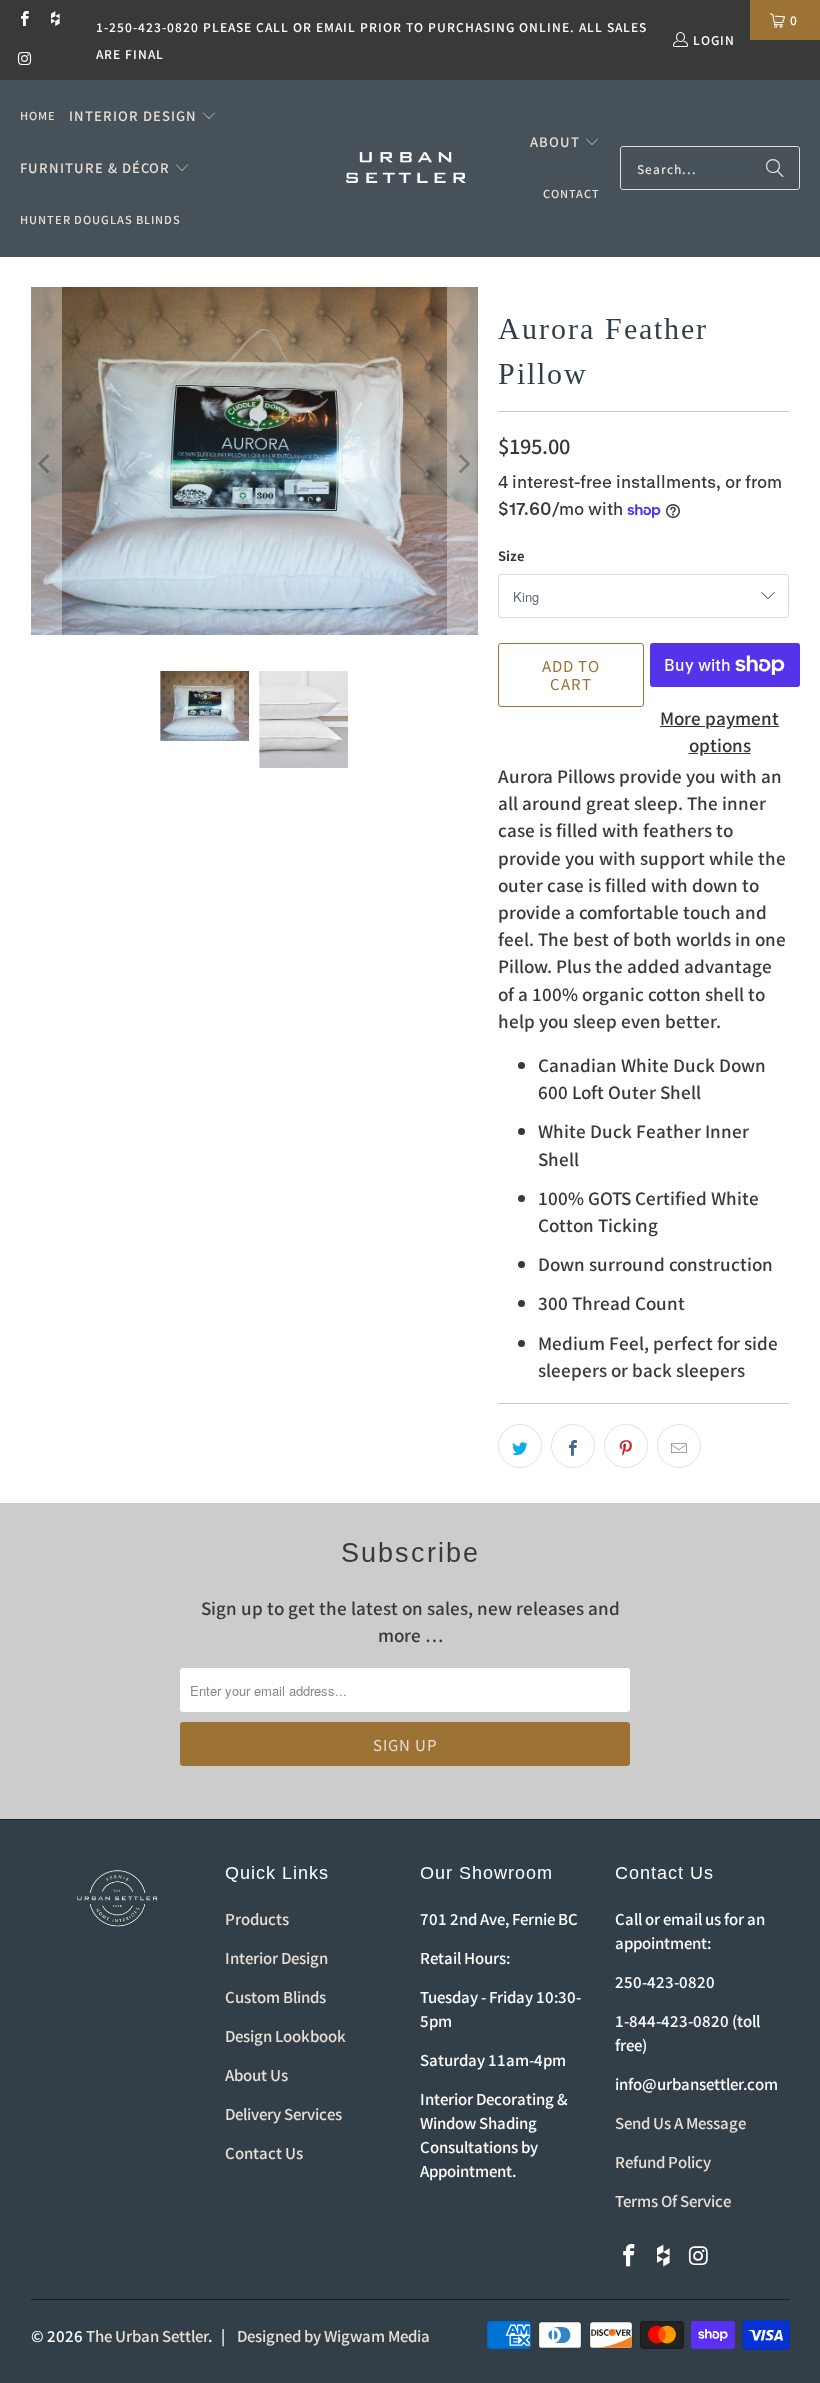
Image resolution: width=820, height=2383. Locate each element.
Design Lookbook (285, 2035)
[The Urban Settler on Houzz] (54, 19)
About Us (256, 2074)
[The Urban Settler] (406, 169)
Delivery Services (283, 2113)
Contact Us (264, 2152)
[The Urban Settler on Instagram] (23, 59)
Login (714, 39)
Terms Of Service (673, 2200)
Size (511, 555)
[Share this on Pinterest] (626, 1446)
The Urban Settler (147, 2335)
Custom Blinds (275, 1996)
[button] (143, 116)
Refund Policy (663, 2161)
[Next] (463, 464)
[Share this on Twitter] (520, 1446)
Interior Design (276, 1957)
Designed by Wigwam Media (333, 2335)
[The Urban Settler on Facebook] (23, 19)
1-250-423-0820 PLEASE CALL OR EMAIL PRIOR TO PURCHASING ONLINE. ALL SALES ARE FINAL (371, 40)
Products (257, 1918)
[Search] (775, 168)
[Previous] (46, 464)
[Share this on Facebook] (573, 1446)
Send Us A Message (680, 2122)
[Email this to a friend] (679, 1446)
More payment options (719, 731)
